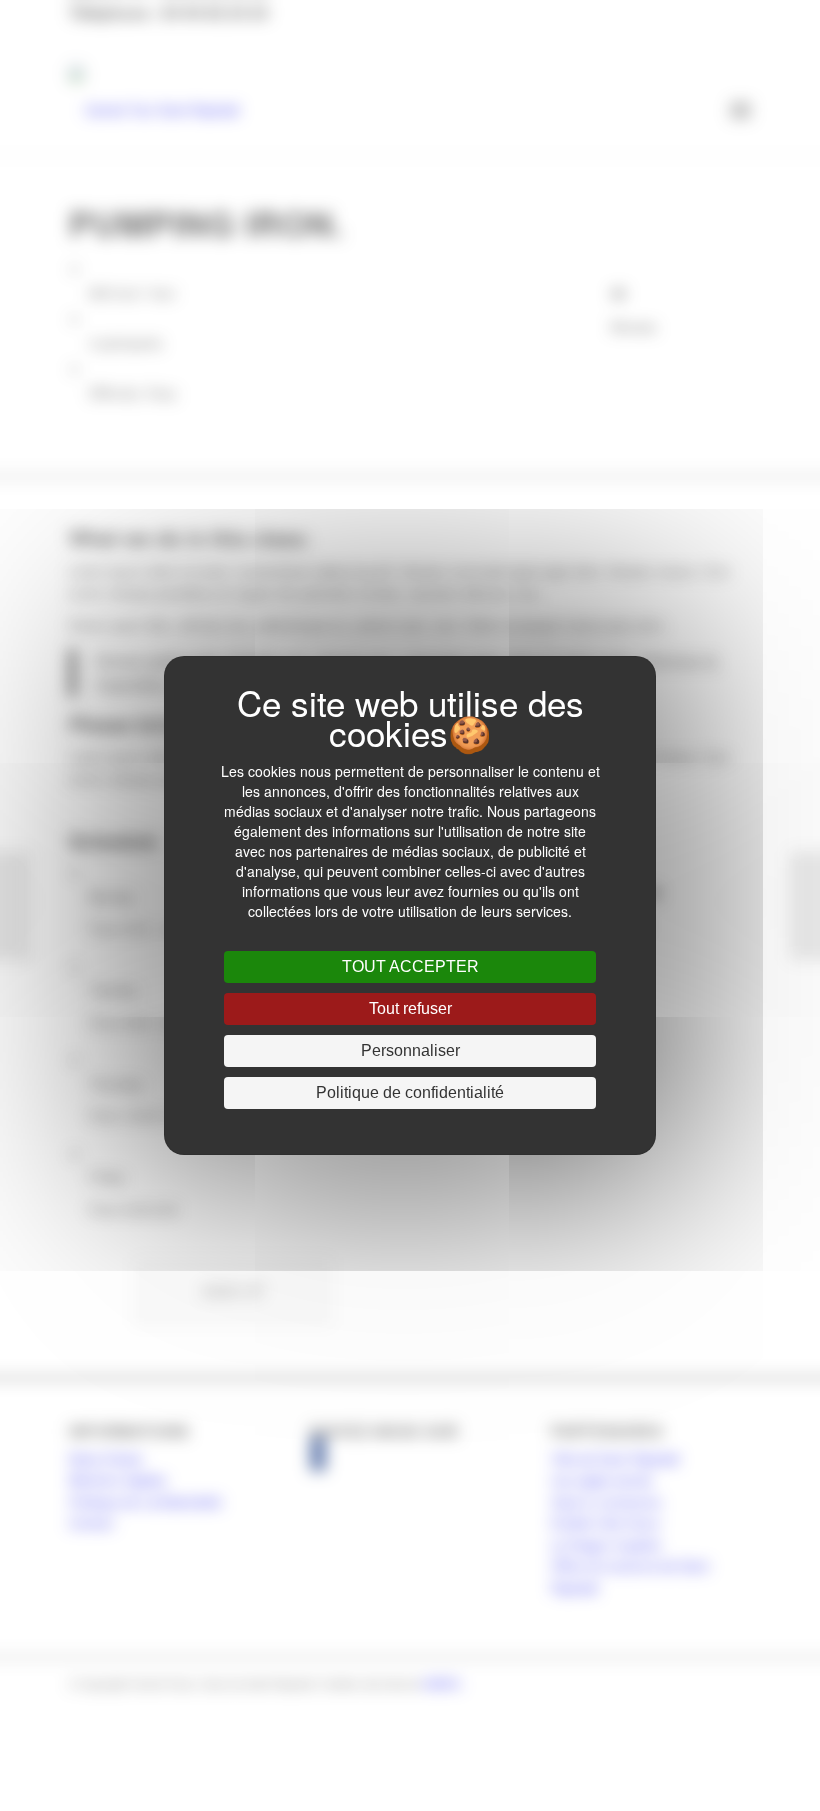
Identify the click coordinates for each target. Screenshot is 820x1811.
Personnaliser (410, 1050)
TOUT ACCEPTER (410, 966)
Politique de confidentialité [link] (410, 1092)
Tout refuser (410, 1008)
